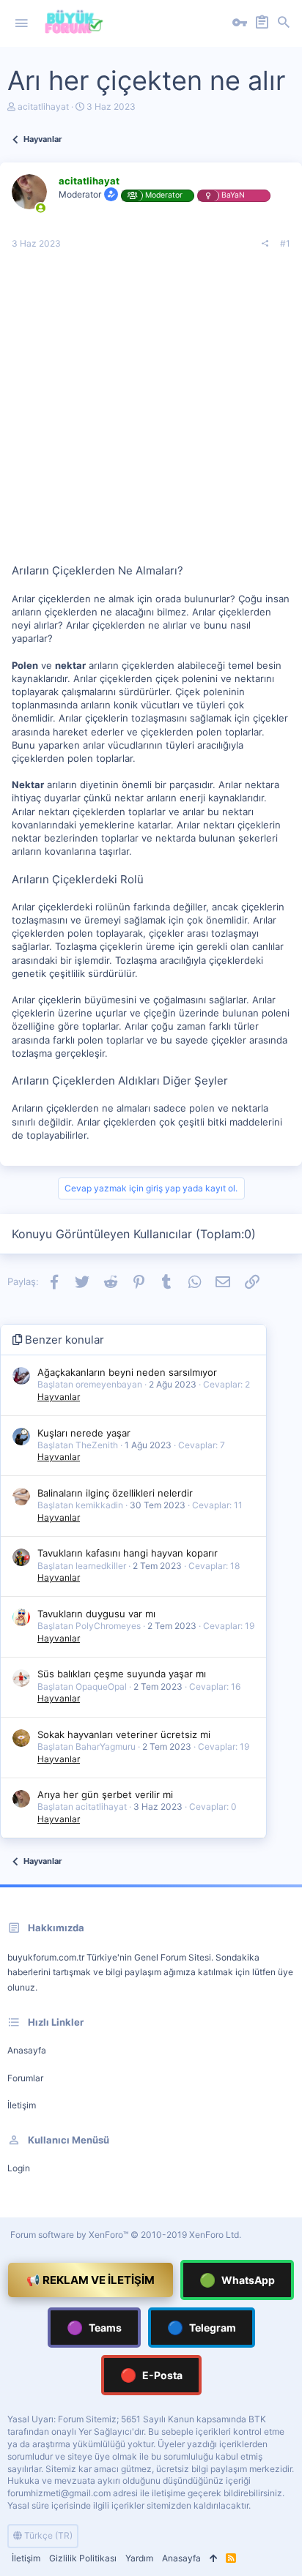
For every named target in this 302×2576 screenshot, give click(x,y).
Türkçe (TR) (47, 2535)
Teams (94, 2328)
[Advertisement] (151, 412)
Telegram (202, 2328)
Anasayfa (27, 2050)
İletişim (22, 2105)
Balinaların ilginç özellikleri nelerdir (115, 1493)
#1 (285, 243)
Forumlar (25, 2078)
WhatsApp (237, 2280)
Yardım (139, 2558)
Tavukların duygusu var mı (96, 1614)
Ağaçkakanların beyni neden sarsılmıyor (127, 1372)
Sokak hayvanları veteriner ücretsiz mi (124, 1734)
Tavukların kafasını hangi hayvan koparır (128, 1553)
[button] (21, 23)
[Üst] (213, 2559)
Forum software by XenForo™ (126, 2235)
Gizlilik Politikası (83, 2558)
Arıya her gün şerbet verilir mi (105, 1794)
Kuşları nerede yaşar (84, 1433)
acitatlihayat (43, 106)
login (19, 2168)
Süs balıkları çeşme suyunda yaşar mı (122, 1674)
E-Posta (151, 2375)
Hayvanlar (59, 1397)
